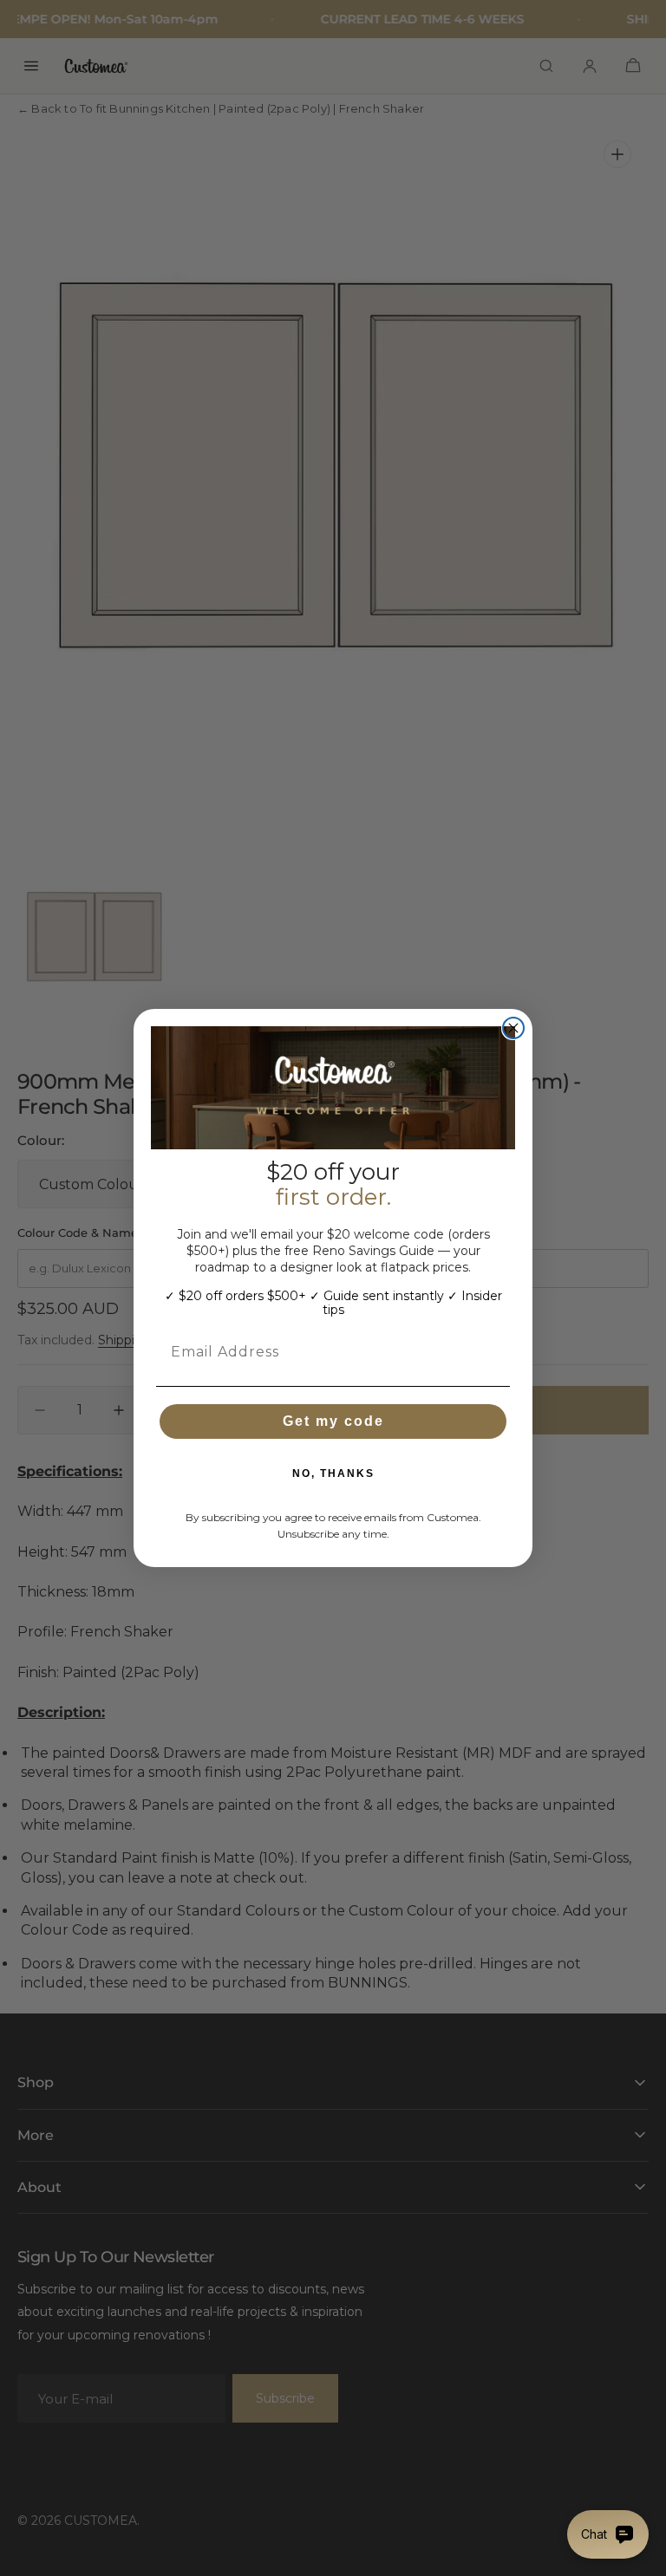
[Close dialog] (513, 1028)
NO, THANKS (333, 1473)
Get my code (333, 1421)
